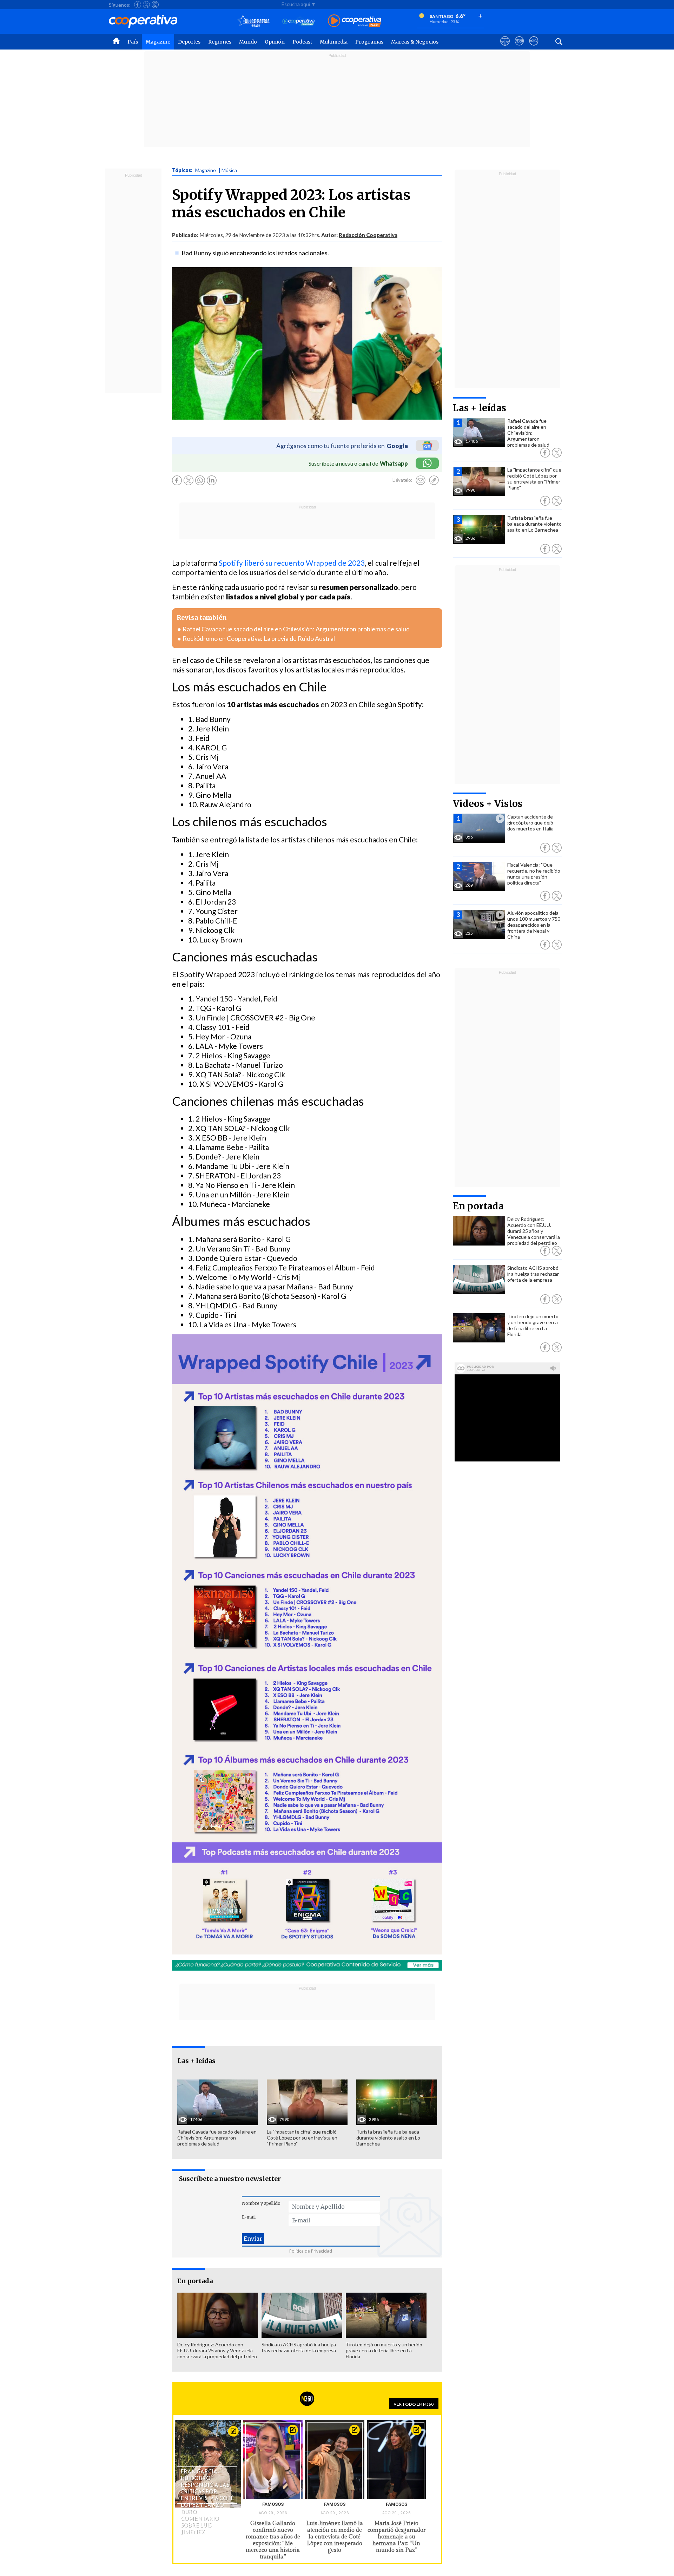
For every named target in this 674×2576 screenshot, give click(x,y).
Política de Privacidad (311, 2251)
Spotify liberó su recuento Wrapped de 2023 (292, 563)
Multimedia (334, 42)
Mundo (248, 42)
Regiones (220, 42)
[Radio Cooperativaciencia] (299, 21)
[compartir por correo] (421, 480)
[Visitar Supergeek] (534, 47)
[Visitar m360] (519, 47)
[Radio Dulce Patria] (254, 21)
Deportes (189, 42)
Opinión (275, 42)
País (133, 42)
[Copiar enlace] (434, 480)
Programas (369, 42)
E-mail (249, 2217)
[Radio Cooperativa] (355, 21)
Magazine (158, 42)
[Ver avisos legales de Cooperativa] (505, 47)
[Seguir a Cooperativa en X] (146, 5)
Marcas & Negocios (415, 42)
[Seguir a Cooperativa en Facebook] (138, 5)
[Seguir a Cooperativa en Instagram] (155, 5)
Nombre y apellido (261, 2203)
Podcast (302, 42)
